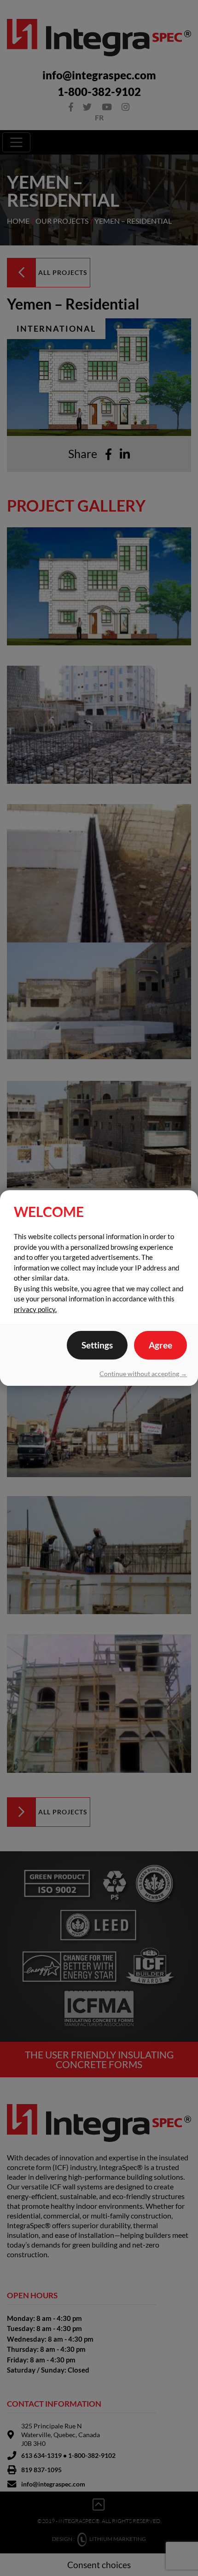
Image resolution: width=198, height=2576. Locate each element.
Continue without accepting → (143, 1374)
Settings (97, 1345)
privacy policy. (35, 1309)
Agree (160, 1345)
